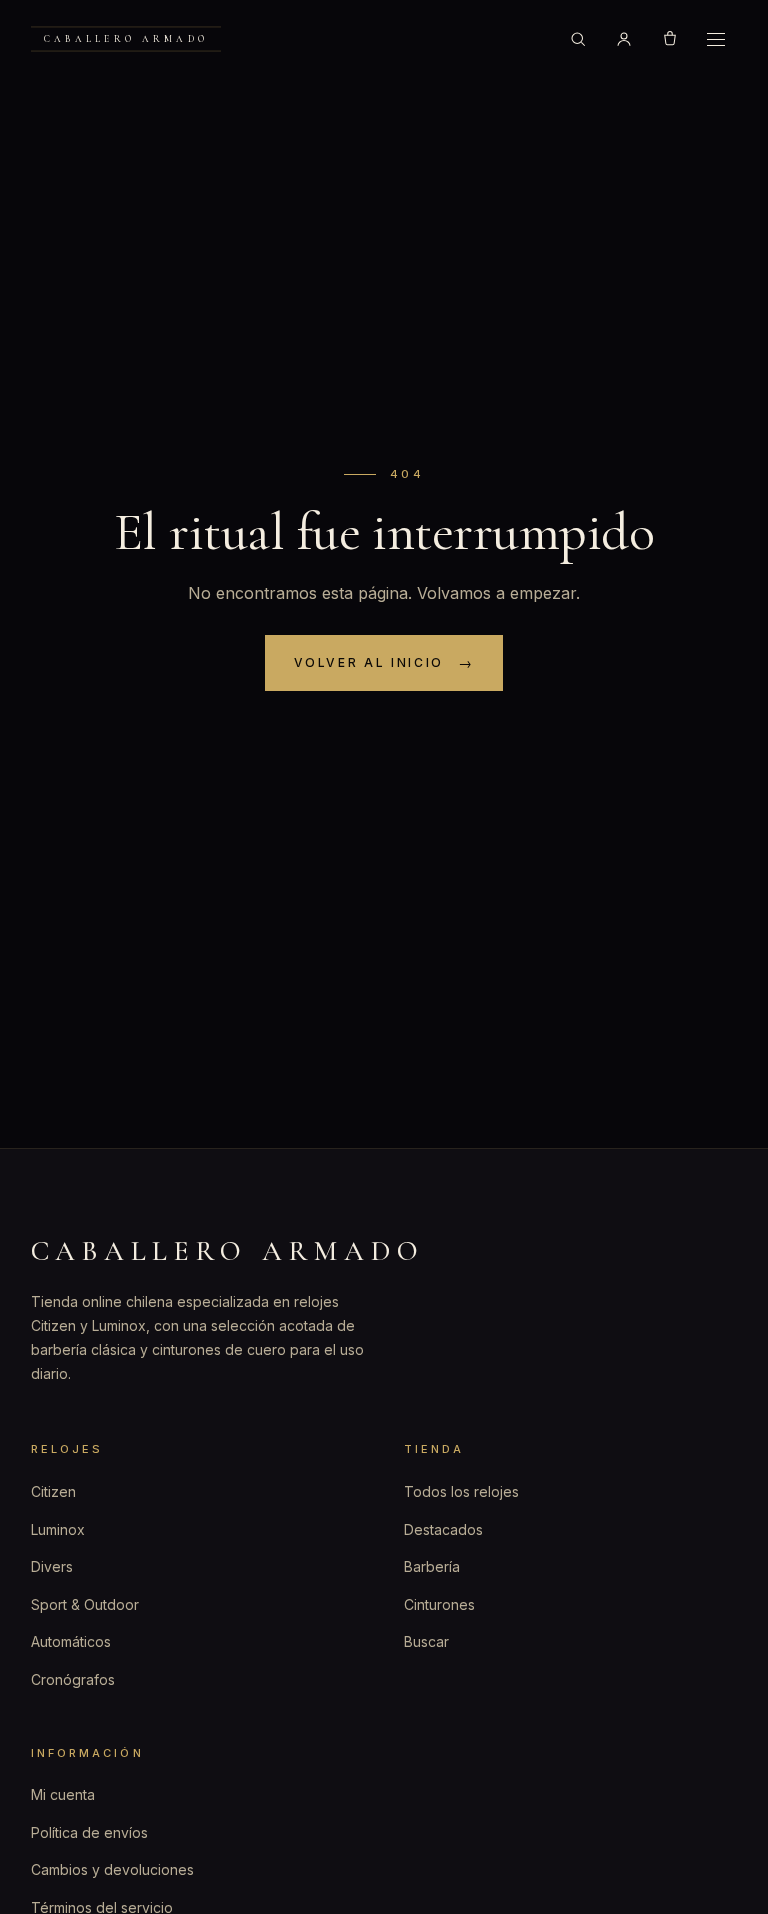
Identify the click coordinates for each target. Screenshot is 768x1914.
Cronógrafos (73, 1679)
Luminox (58, 1529)
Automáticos (71, 1641)
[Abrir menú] (716, 39)
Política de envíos (89, 1832)
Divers (52, 1566)
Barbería (432, 1566)
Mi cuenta (63, 1794)
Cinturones (439, 1604)
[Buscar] (578, 39)
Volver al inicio (369, 662)
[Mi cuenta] (624, 39)
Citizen (53, 1491)
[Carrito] (670, 39)
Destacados (443, 1529)
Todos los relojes (461, 1491)
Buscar (426, 1641)
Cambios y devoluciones (112, 1869)
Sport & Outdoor (85, 1604)
